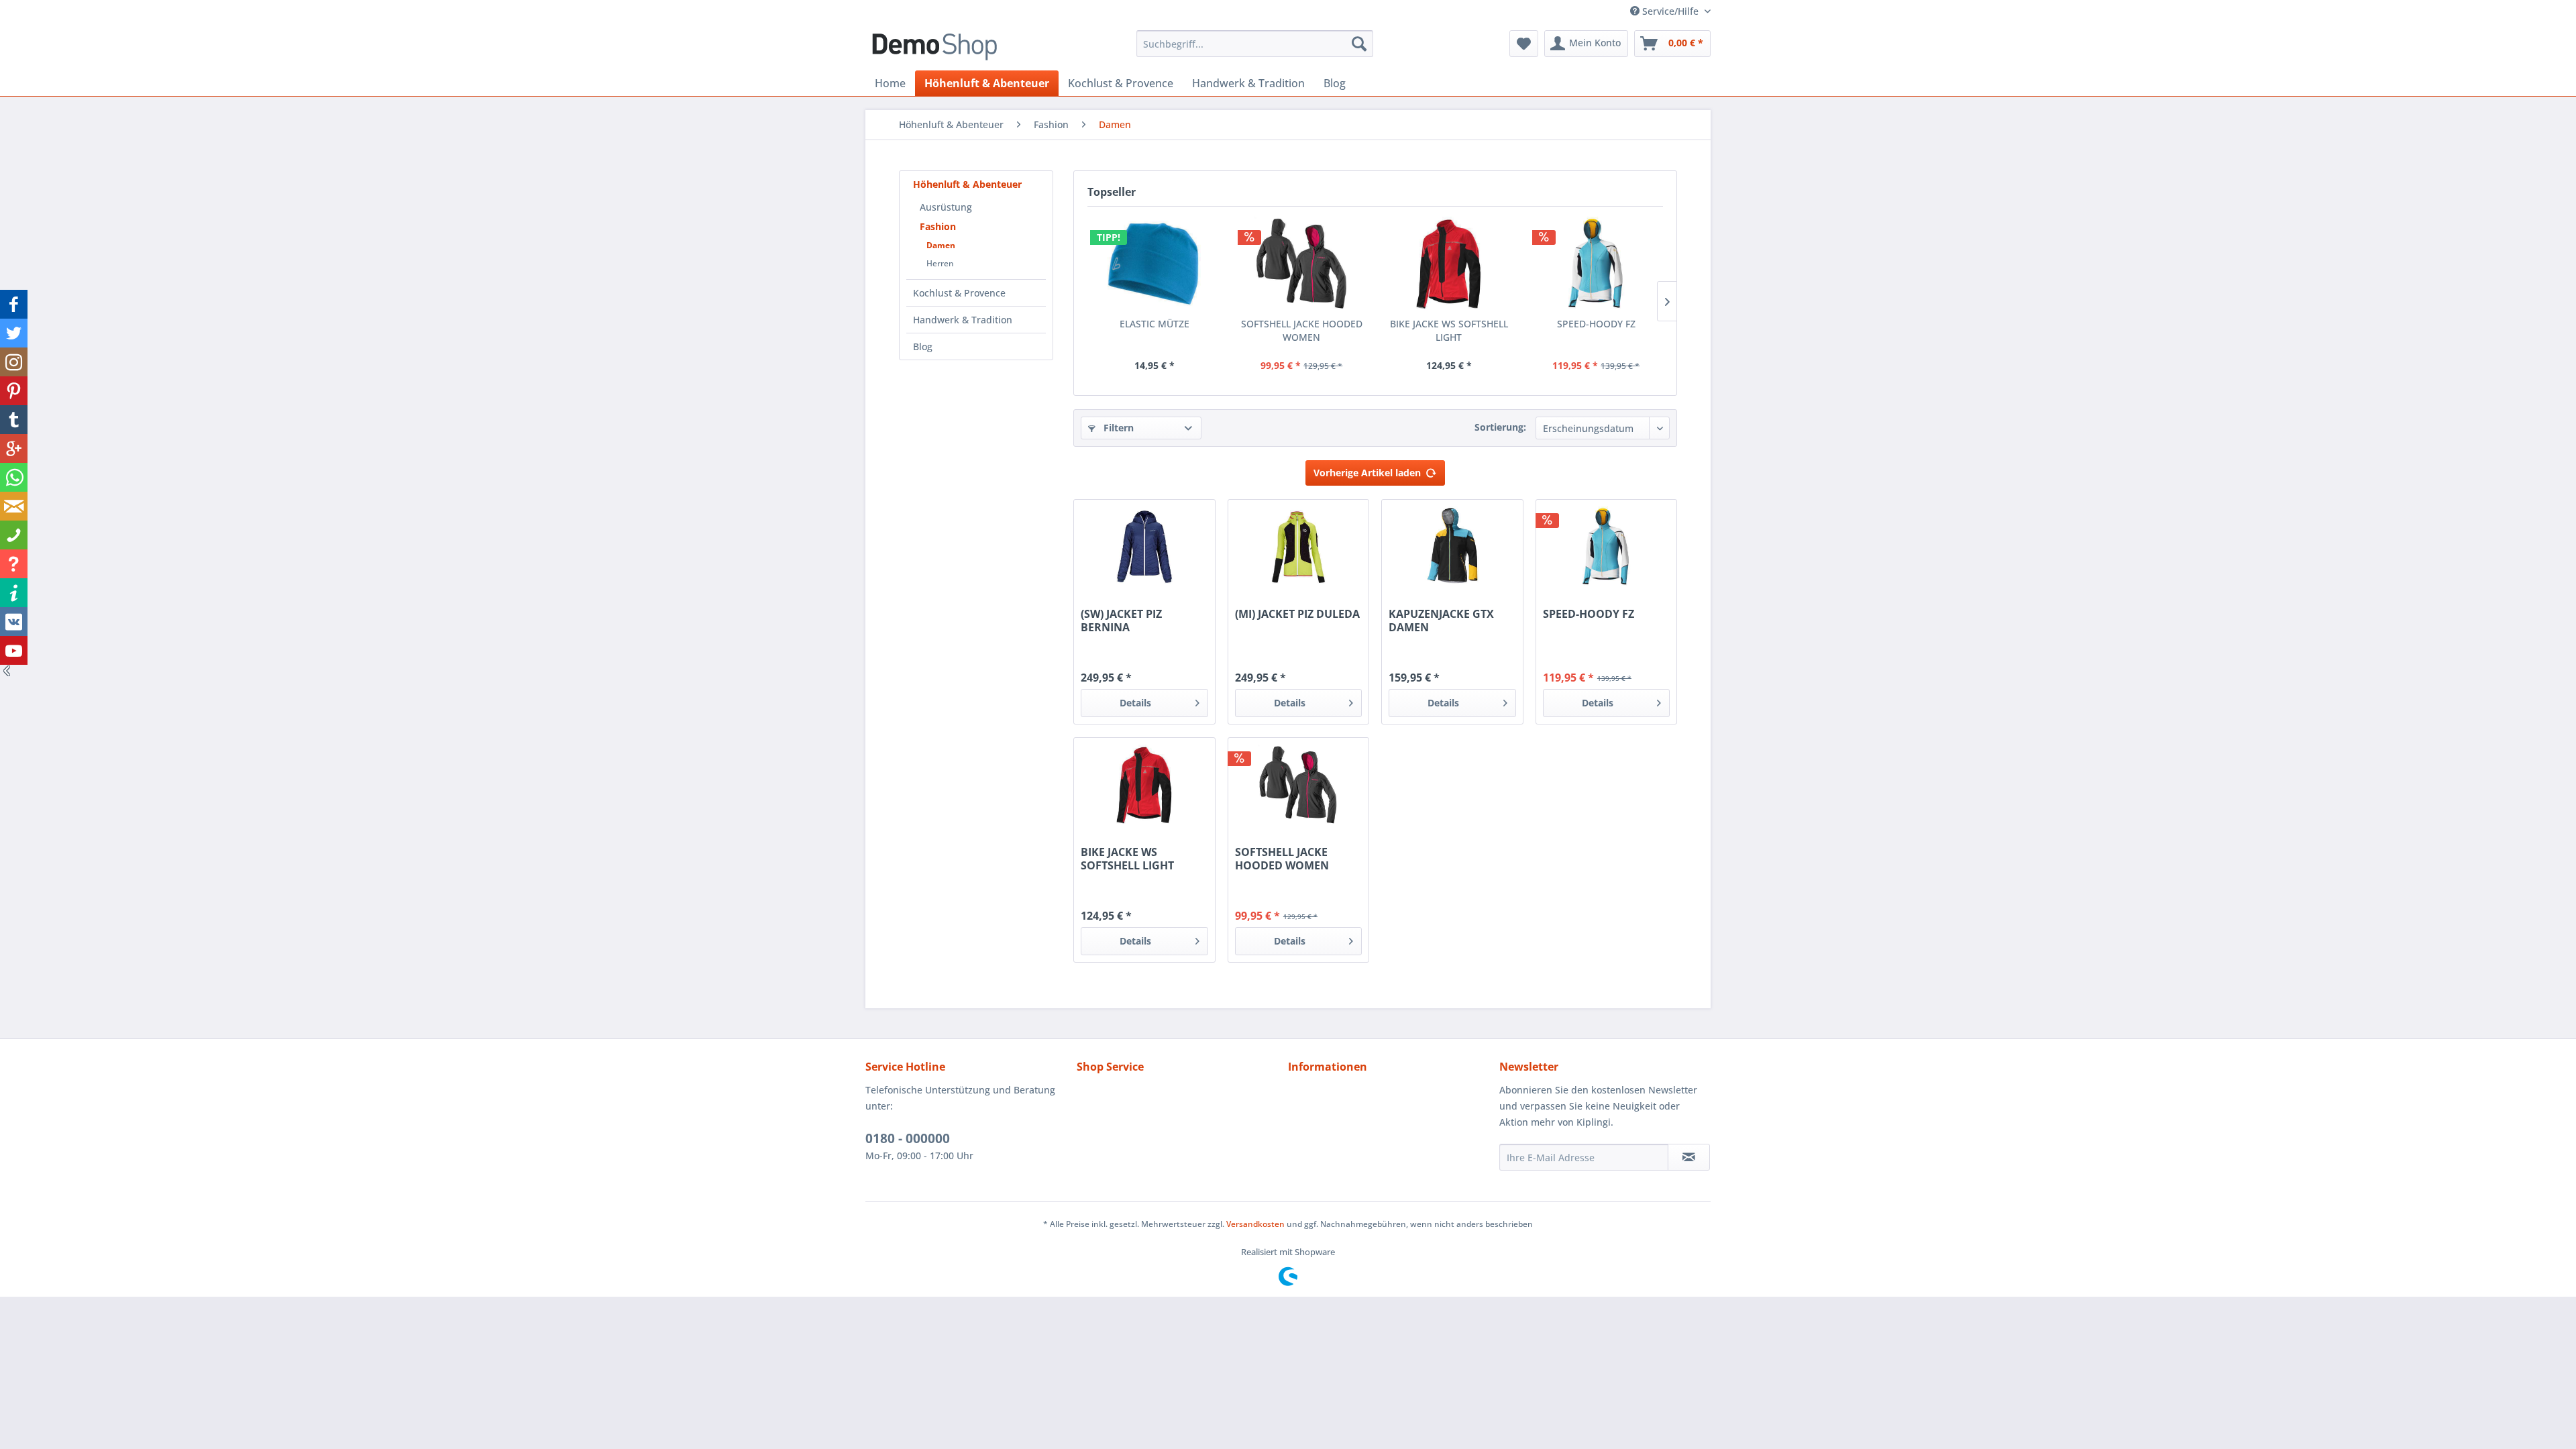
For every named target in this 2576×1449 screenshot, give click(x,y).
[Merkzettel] (1524, 44)
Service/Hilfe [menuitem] (1670, 11)
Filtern (1117, 428)
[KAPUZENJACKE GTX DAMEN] (1452, 547)
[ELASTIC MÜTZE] (1155, 264)
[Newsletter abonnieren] (1689, 1157)
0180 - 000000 (908, 1138)
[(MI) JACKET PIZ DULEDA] (1298, 547)
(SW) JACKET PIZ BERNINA (1121, 621)
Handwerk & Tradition (963, 320)
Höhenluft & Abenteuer (967, 184)
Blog (923, 346)
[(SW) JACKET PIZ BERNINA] (1144, 547)
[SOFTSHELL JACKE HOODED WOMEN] (1302, 264)
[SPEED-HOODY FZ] (1597, 264)
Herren (940, 263)
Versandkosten (1255, 1224)
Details (1135, 703)
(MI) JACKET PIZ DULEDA (1297, 614)
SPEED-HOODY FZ (1596, 324)
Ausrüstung (946, 207)
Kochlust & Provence (959, 293)
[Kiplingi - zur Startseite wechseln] (934, 47)
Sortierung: (1500, 427)
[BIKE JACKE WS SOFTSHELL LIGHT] (1449, 264)
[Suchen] (1359, 44)
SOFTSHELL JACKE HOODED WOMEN (1302, 330)
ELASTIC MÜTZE (1155, 324)
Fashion (938, 226)
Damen (941, 245)
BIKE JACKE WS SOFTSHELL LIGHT (1449, 330)
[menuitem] (1255, 44)
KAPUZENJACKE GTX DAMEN (1441, 621)
